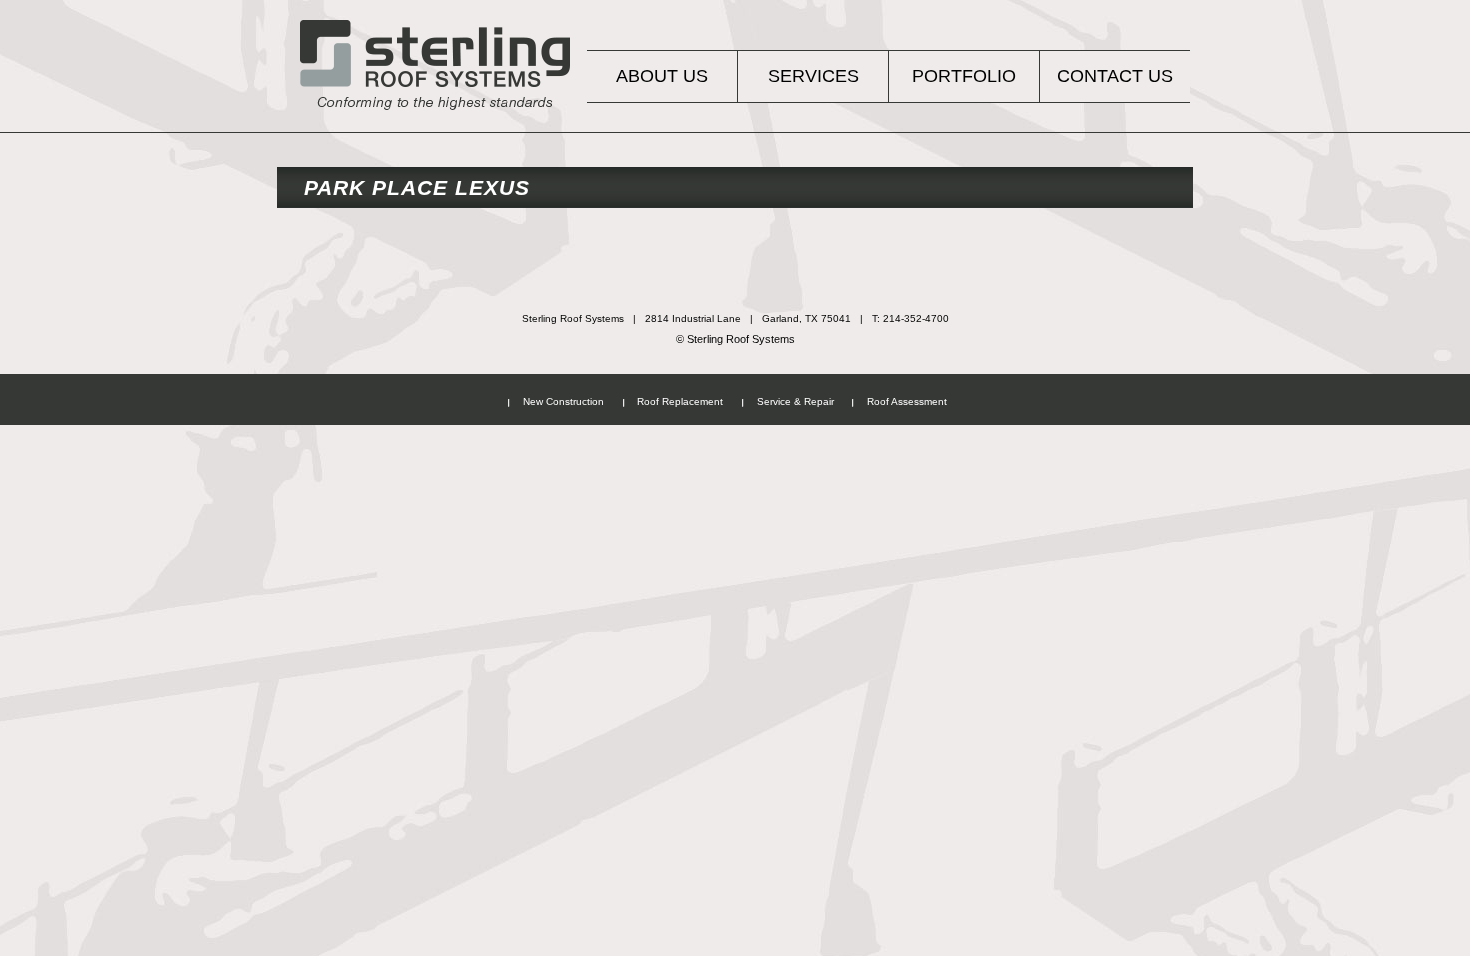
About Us (662, 76)
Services (813, 76)
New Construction (563, 401)
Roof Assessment (907, 401)
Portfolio (964, 76)
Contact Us (1115, 76)
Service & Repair (795, 401)
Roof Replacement (680, 401)
